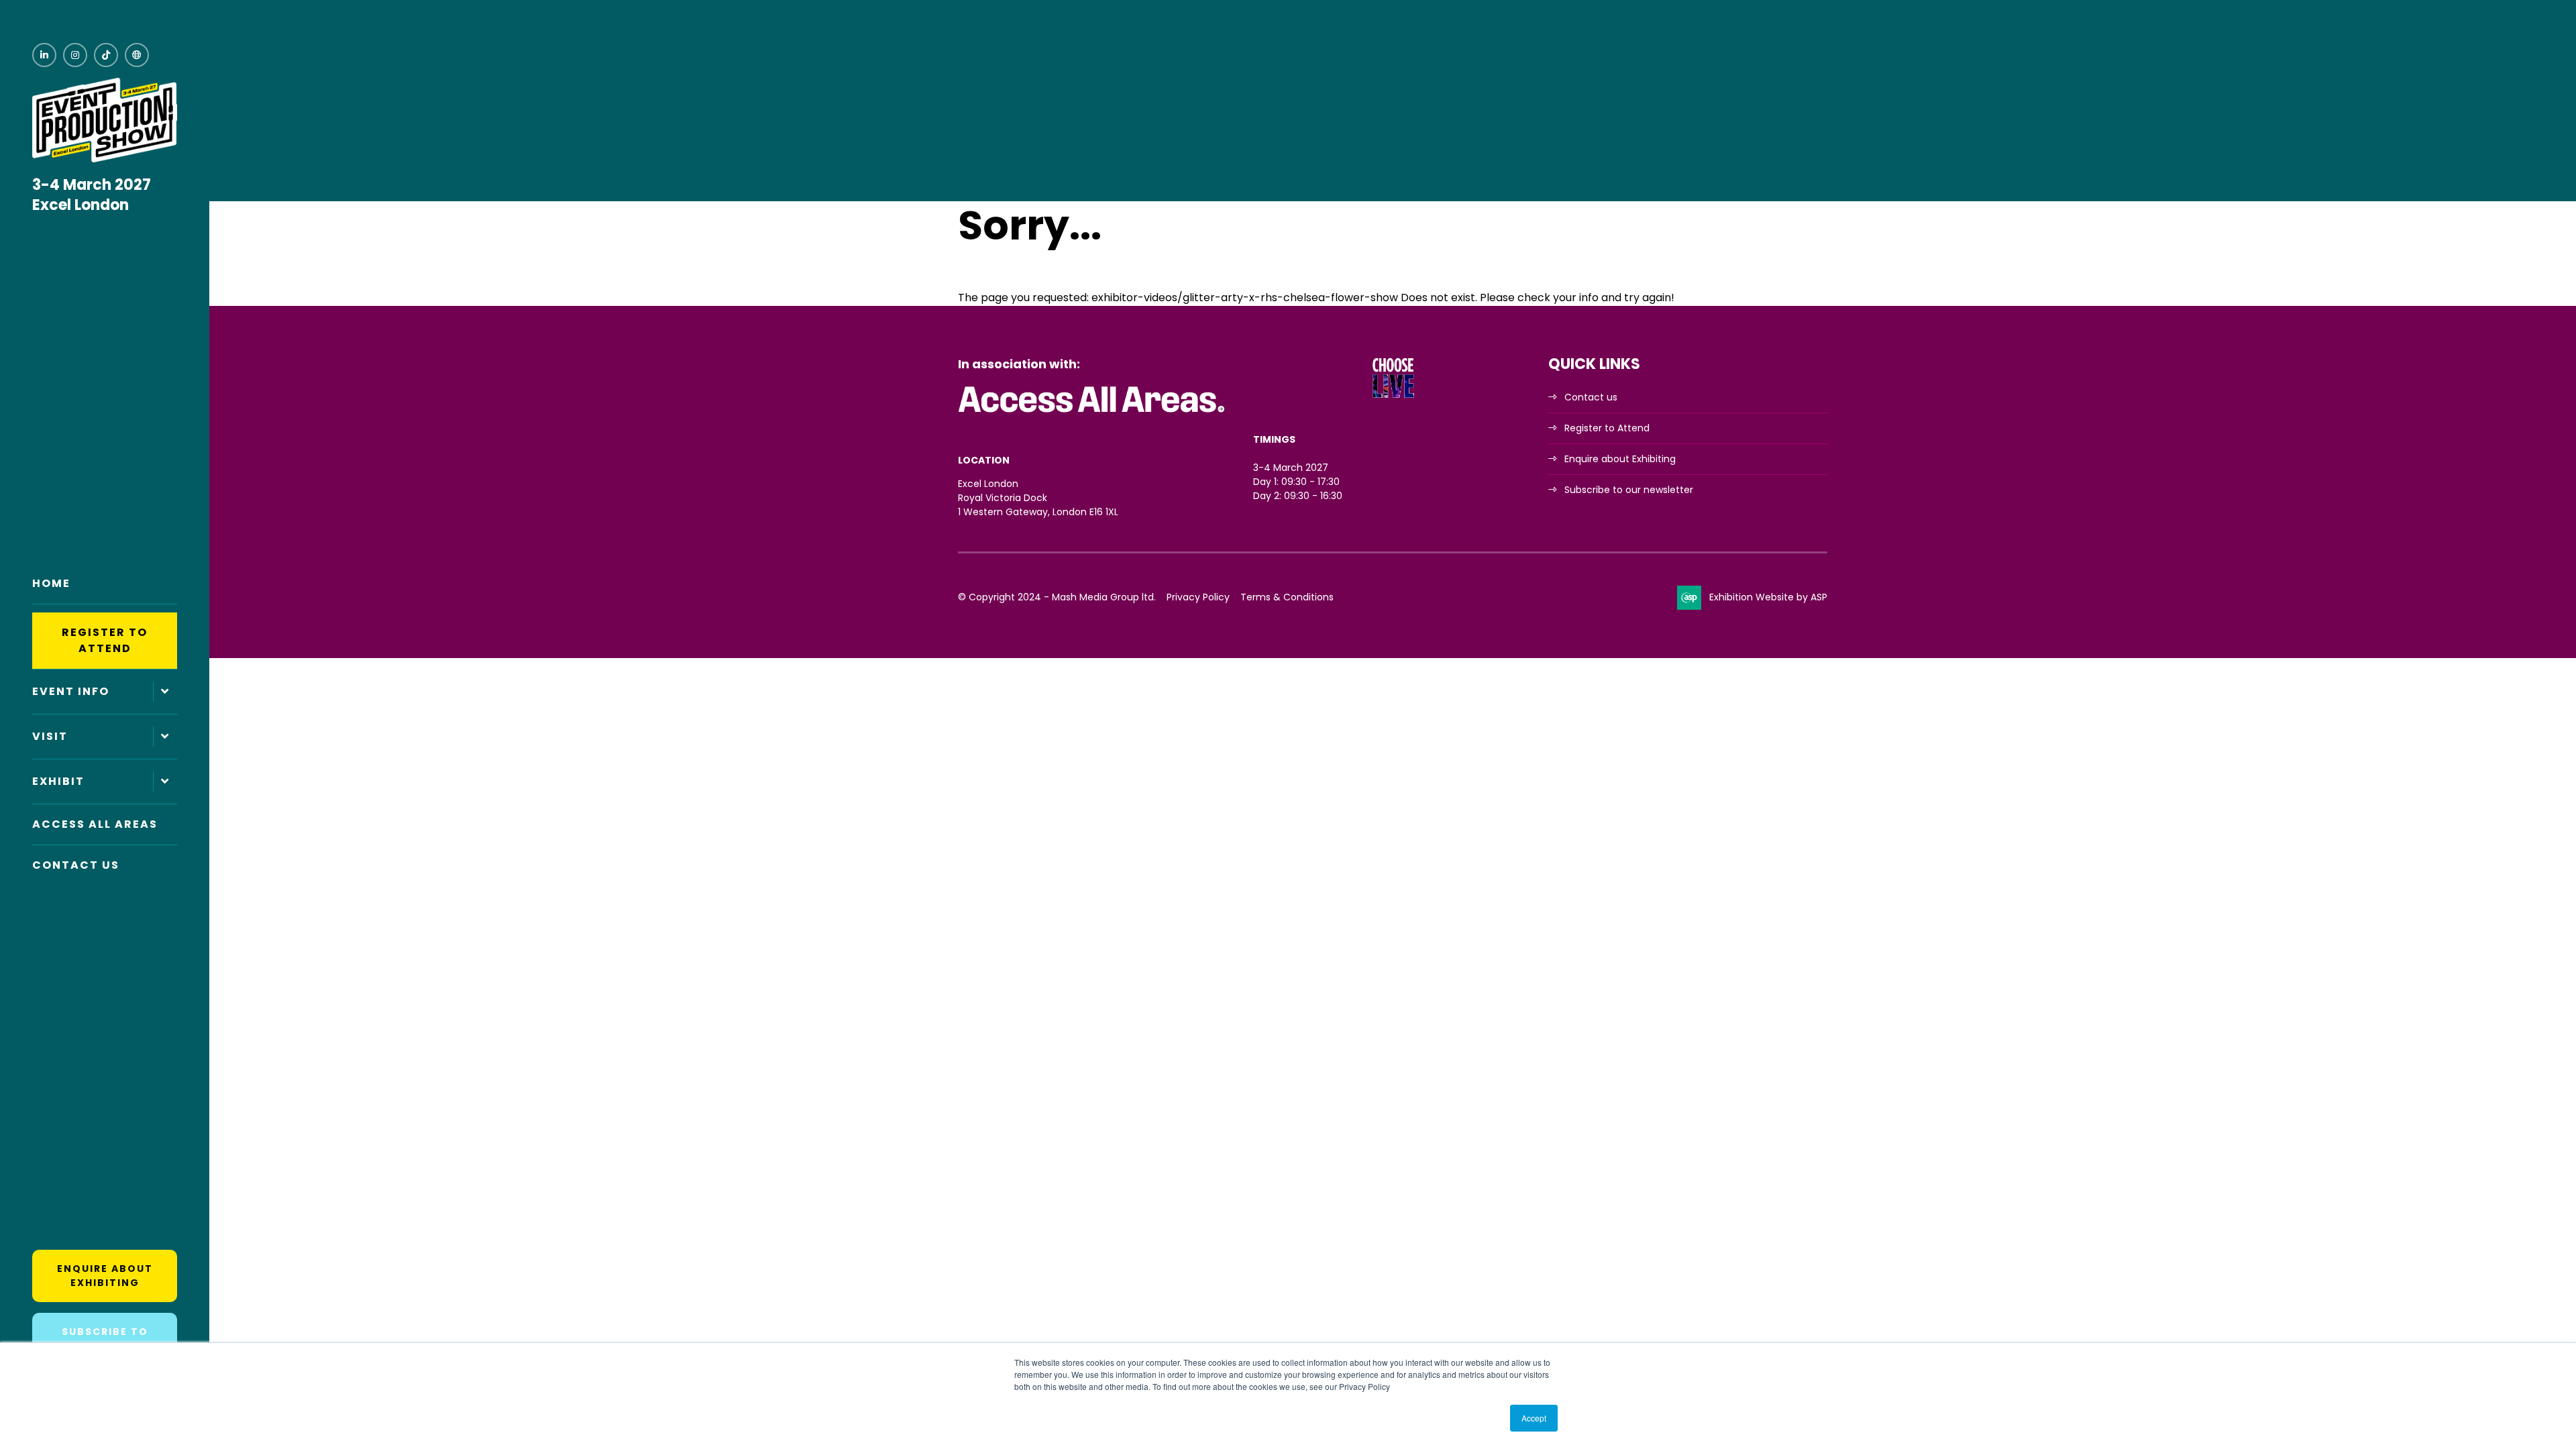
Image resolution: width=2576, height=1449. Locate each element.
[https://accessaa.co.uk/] (1092, 413)
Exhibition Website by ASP (1768, 597)
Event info (71, 691)
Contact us (1591, 397)
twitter (137, 55)
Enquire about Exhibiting (105, 1276)
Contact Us (76, 865)
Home (51, 583)
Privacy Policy (1198, 597)
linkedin (44, 55)
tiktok (106, 55)
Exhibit (58, 781)
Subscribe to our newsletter (1629, 490)
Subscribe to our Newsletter (105, 1339)
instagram (75, 55)
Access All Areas (95, 824)
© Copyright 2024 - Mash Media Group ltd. (1057, 597)
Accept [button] (1534, 1418)
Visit (50, 736)
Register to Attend (105, 640)
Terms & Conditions (1287, 597)
